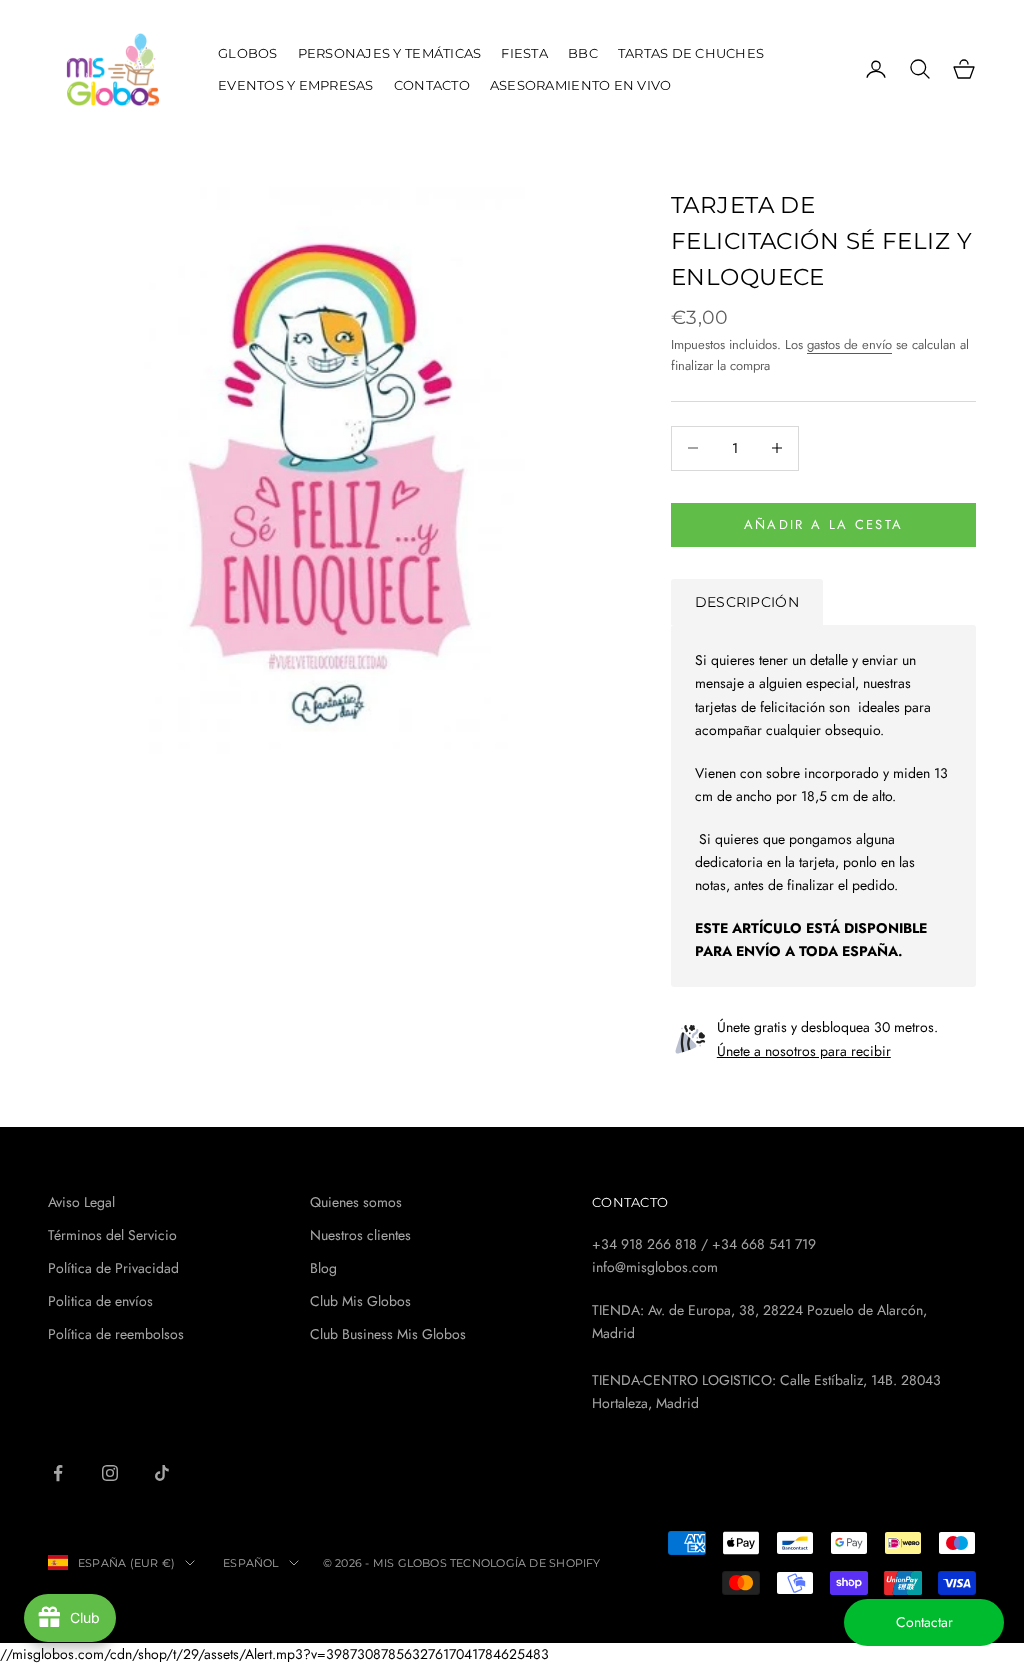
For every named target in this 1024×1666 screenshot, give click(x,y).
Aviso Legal (81, 1202)
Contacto (432, 85)
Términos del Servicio (112, 1235)
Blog (323, 1268)
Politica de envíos (100, 1301)
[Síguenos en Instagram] (110, 1473)
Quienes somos (356, 1202)
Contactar (924, 1622)
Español (251, 1563)
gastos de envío (849, 344)
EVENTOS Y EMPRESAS (296, 85)
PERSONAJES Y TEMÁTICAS (390, 53)
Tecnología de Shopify (525, 1563)
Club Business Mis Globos (388, 1334)
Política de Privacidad (113, 1268)
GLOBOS (248, 53)
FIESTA (524, 53)
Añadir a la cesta (824, 524)
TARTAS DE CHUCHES (691, 53)
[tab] (747, 602)
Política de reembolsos (116, 1334)
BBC (583, 53)
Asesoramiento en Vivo (581, 85)
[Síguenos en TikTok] (162, 1473)
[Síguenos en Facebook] (58, 1473)
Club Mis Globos (360, 1301)
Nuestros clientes (360, 1235)
